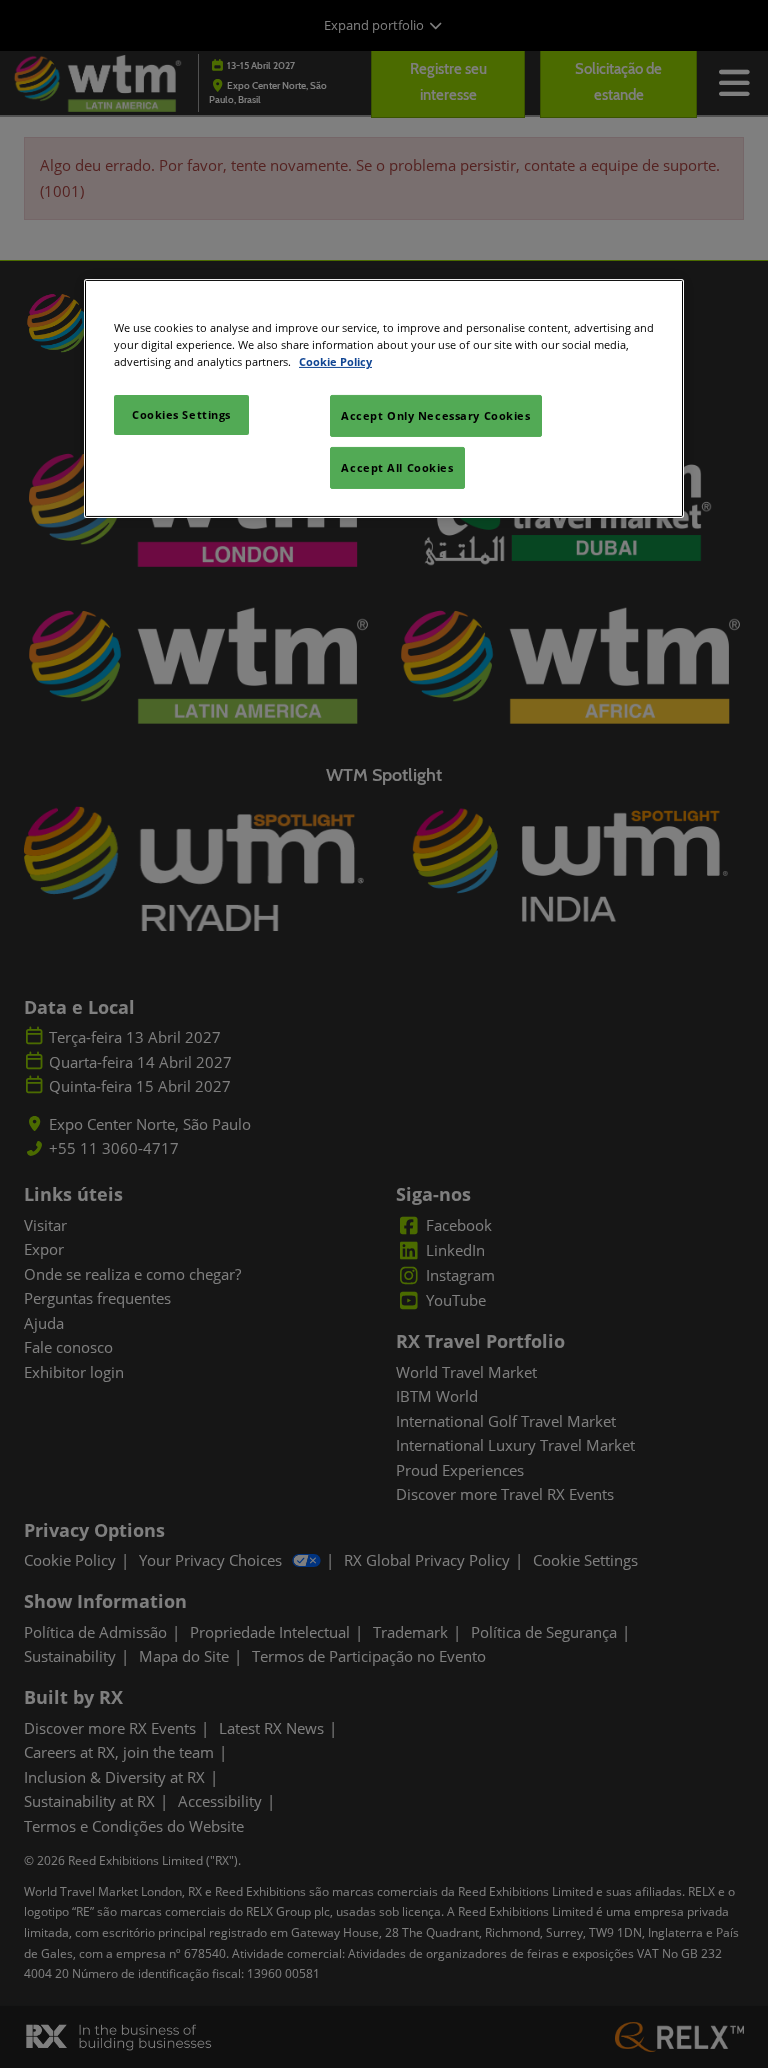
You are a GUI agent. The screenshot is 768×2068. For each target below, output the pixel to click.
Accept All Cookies (397, 467)
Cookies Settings (181, 414)
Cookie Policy (335, 361)
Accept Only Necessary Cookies (436, 415)
